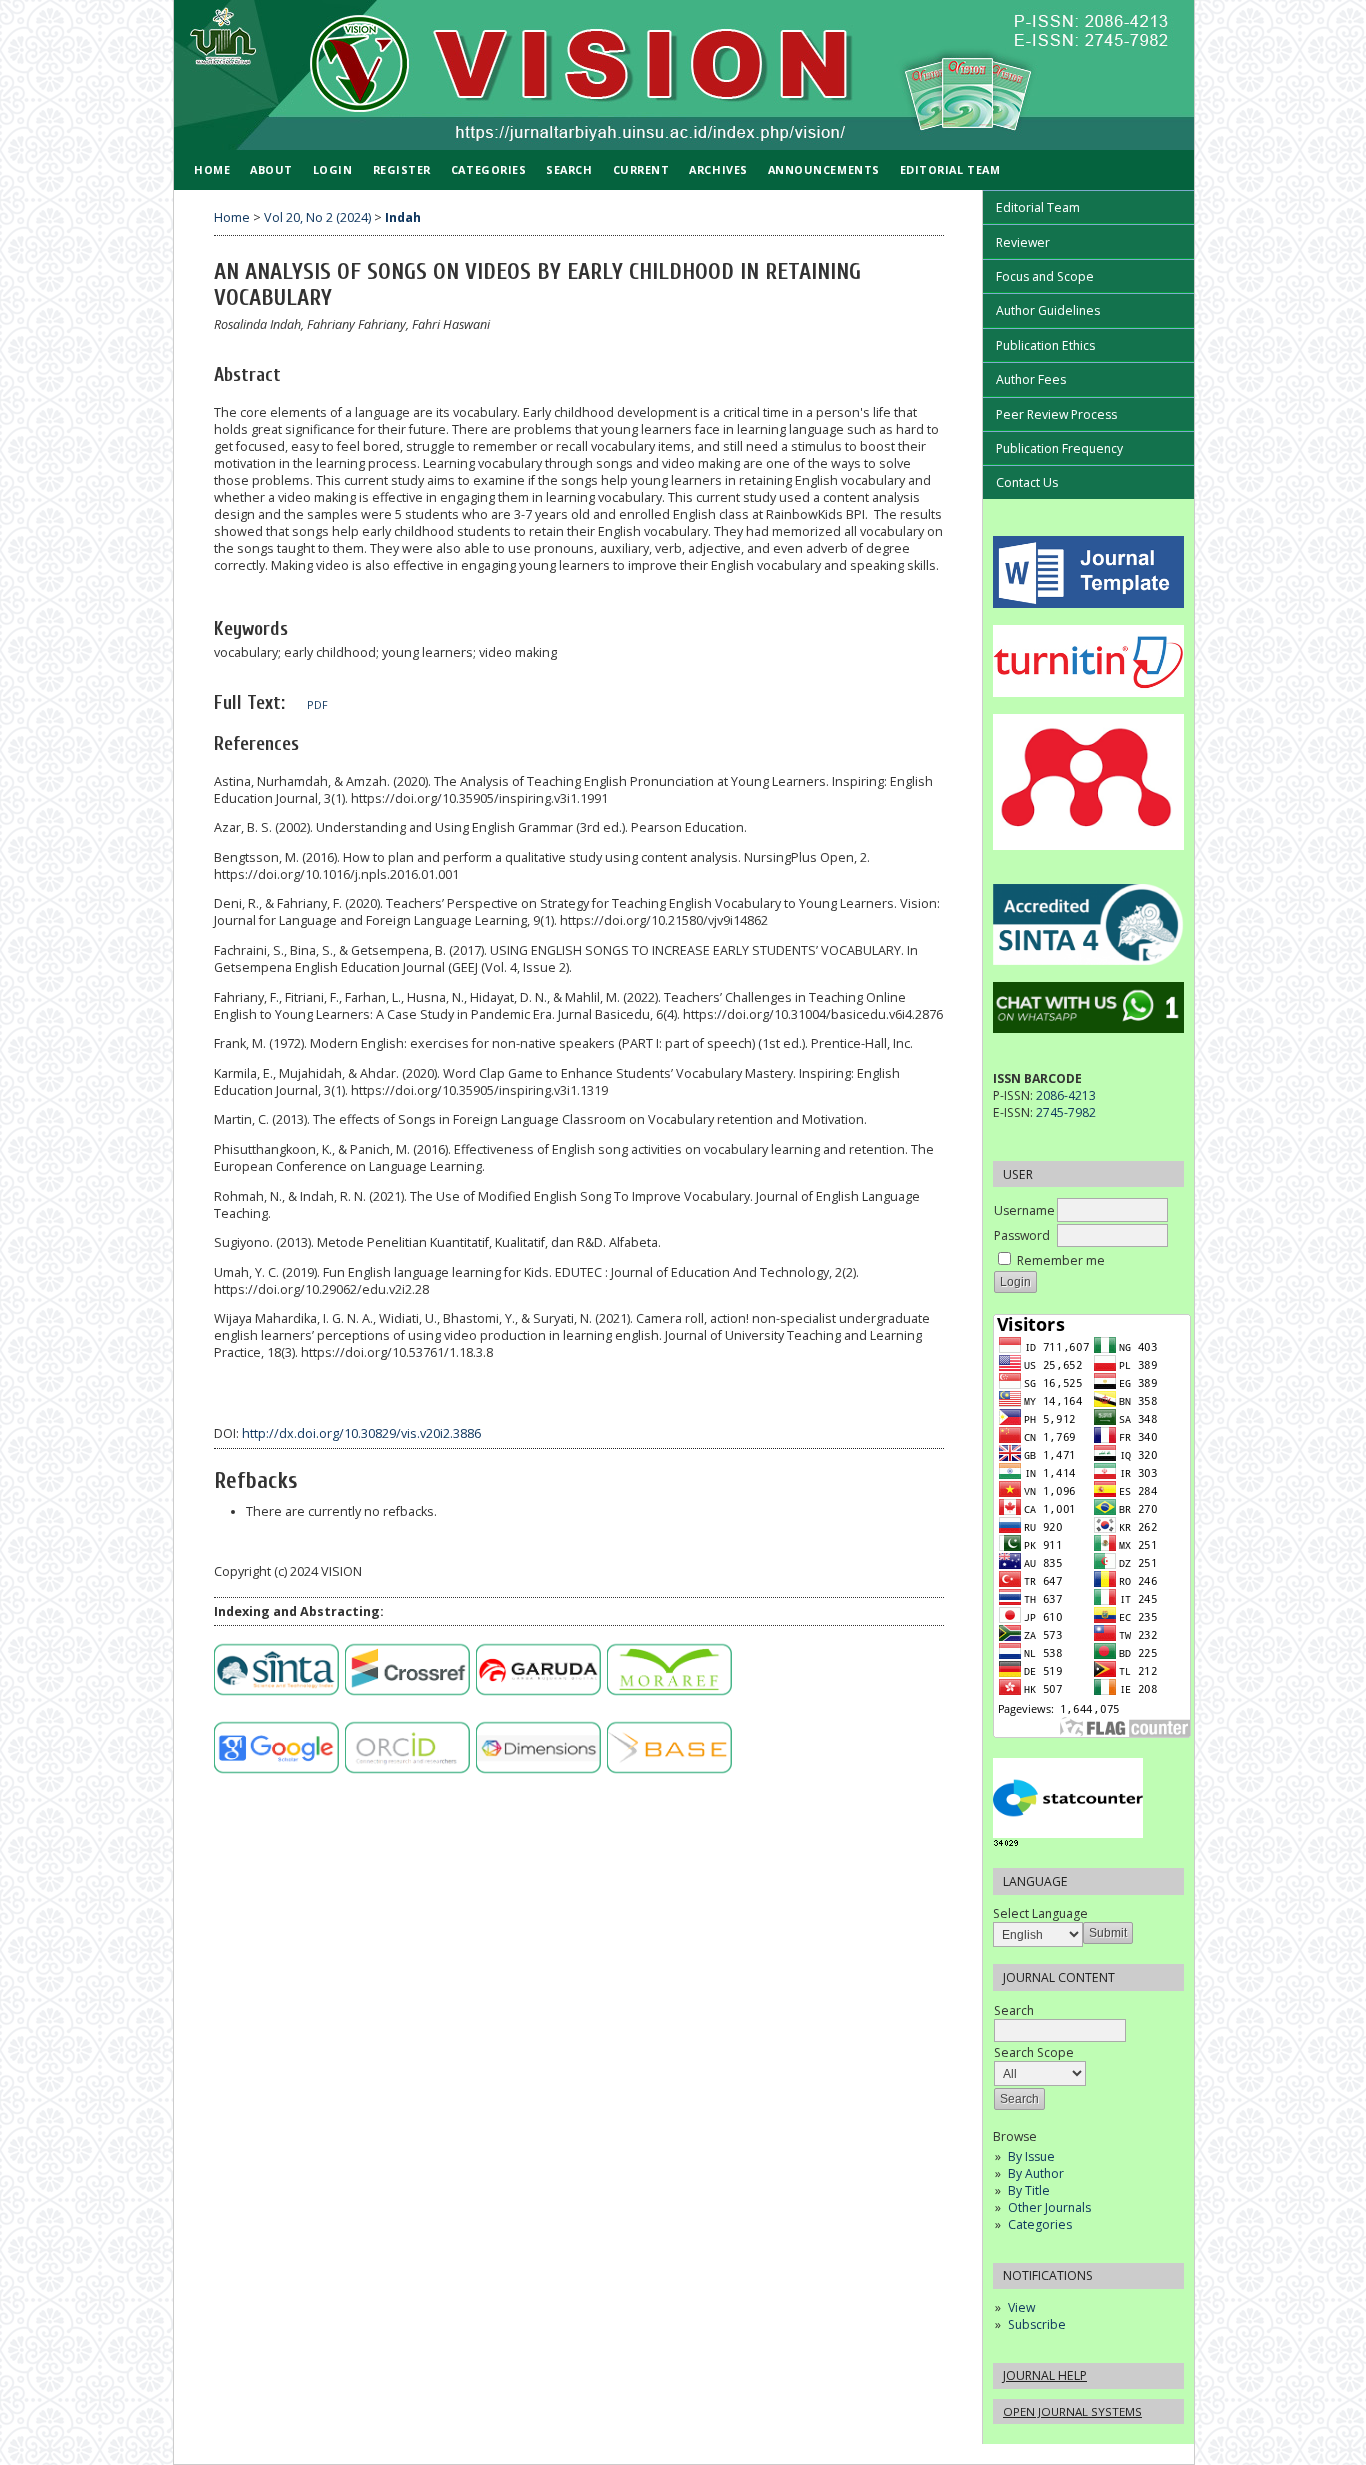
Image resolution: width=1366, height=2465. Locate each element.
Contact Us (1027, 482)
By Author (1036, 2173)
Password (1022, 1235)
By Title (1029, 2190)
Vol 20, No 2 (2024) (317, 217)
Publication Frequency (1059, 448)
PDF (317, 705)
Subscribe (1037, 2324)
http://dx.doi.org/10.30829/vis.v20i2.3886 (361, 1433)
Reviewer (1023, 242)
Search (1014, 2010)
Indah (403, 217)
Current (641, 169)
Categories (1040, 2224)
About (271, 169)
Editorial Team (1038, 207)
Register (402, 169)
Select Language (1040, 1913)
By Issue (1031, 2156)
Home (212, 169)
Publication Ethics (1045, 345)
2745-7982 (1066, 1112)
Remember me (1061, 1260)
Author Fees (1031, 379)
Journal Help (1045, 2375)
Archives (718, 169)
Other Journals (1049, 2207)
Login (333, 169)
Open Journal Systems (1072, 2411)
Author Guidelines (1048, 310)
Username (1024, 1210)
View (1021, 2307)
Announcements (824, 169)
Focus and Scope (1045, 276)
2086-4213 (1066, 1095)
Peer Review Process (1056, 414)
